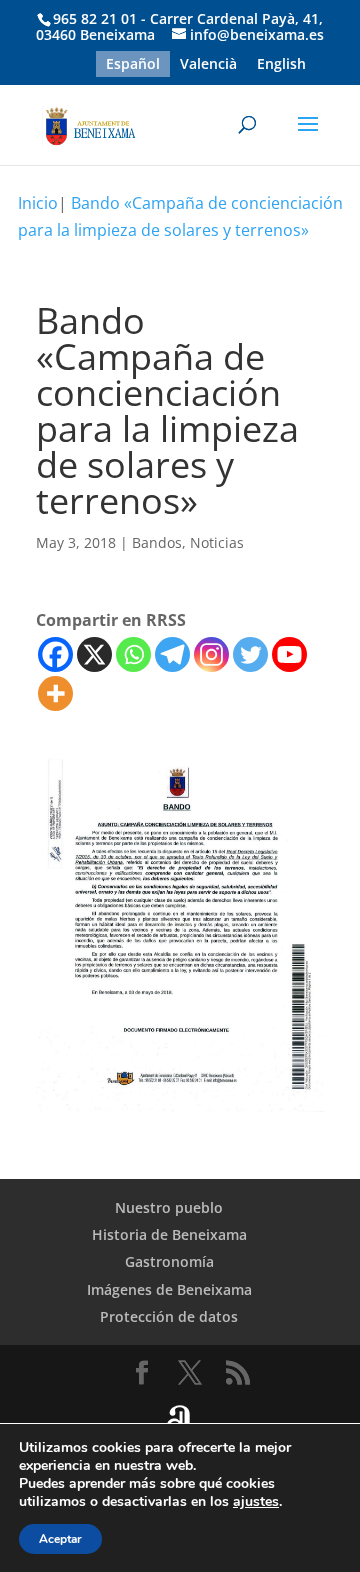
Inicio (38, 203)
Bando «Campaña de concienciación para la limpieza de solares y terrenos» (180, 216)
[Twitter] (250, 654)
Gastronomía (169, 1261)
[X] (94, 654)
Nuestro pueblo (169, 1207)
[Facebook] (55, 654)
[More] (55, 693)
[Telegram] (172, 654)
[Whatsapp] (133, 654)
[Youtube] (289, 654)
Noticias (217, 542)
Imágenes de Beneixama (169, 1289)
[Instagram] (211, 654)
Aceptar (60, 1539)
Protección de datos (169, 1316)
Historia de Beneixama (169, 1234)
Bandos (157, 542)
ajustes (256, 1502)
